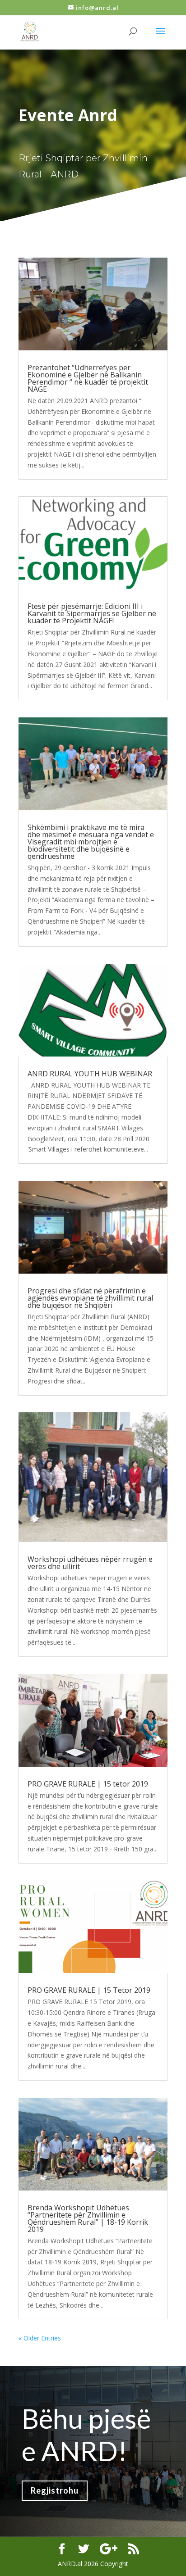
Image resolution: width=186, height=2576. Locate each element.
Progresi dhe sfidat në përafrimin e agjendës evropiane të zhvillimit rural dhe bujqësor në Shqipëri (90, 1298)
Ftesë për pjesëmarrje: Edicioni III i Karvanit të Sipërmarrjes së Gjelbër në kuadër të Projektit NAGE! (92, 613)
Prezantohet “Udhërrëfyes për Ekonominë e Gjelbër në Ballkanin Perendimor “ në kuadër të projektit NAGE (88, 378)
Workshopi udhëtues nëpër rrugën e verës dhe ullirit (90, 1563)
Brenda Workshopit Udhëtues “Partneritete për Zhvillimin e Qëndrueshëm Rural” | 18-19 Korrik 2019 (88, 2218)
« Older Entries (40, 2338)
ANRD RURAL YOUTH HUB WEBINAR (90, 1074)
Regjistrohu (55, 2490)
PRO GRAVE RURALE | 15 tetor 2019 (88, 1784)
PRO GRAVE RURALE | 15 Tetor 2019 (89, 1990)
